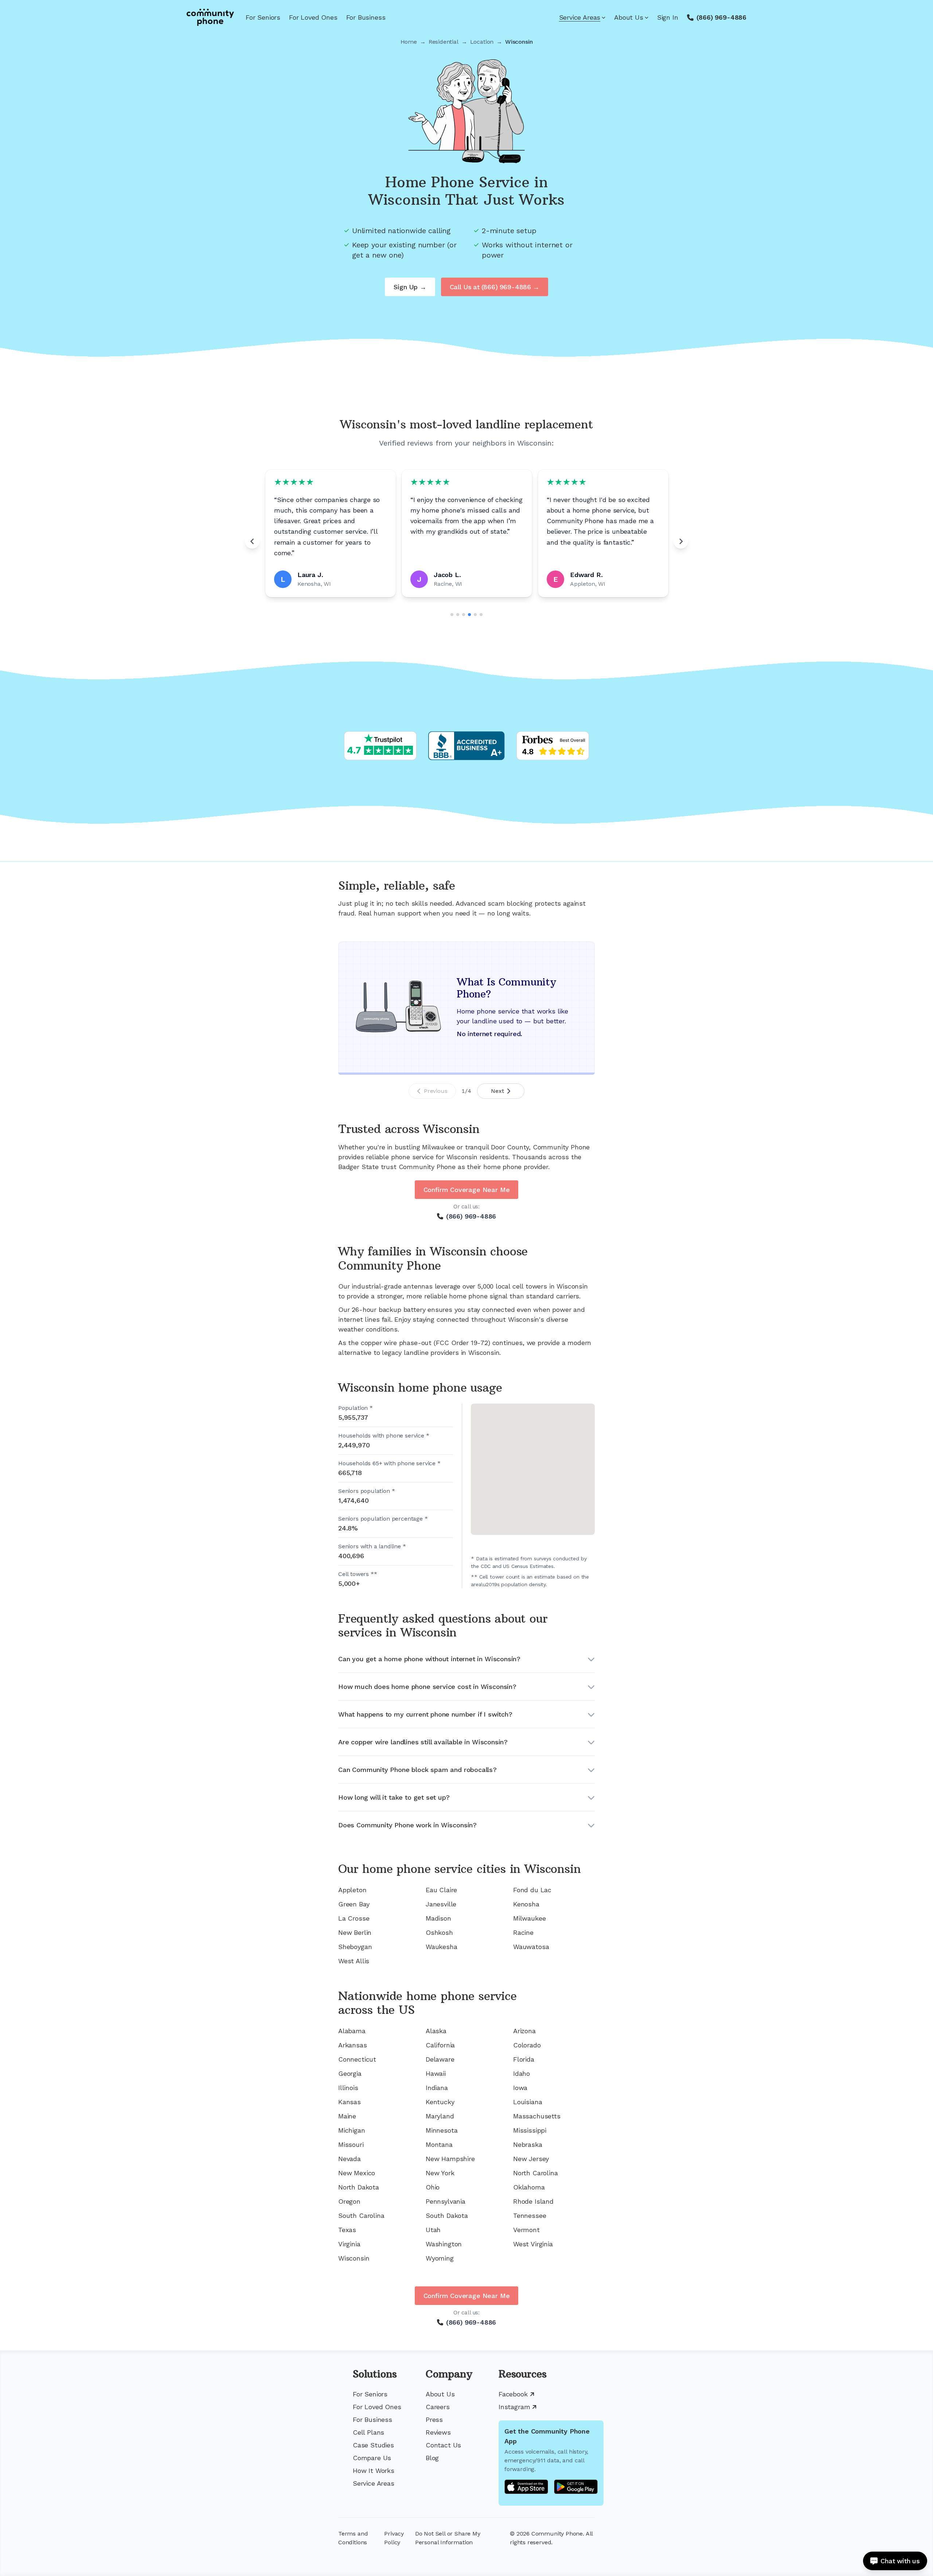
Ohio (433, 2187)
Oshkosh (439, 1932)
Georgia (350, 2073)
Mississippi (530, 2130)
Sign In (668, 17)
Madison (438, 1918)
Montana (439, 2144)
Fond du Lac (532, 1890)
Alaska (436, 2031)
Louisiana (528, 2102)
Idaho (522, 2073)
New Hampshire (450, 2159)
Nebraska (528, 2144)
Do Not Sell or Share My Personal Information (448, 2538)
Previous (436, 1091)
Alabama (352, 2031)
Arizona (524, 2031)
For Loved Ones (313, 17)
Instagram (514, 2407)
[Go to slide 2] (458, 615)
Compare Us (372, 2458)
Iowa (520, 2088)
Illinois (348, 2088)
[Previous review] (252, 541)
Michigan (352, 2130)
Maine (347, 2116)
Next (497, 1091)
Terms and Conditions (353, 2538)
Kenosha (526, 1904)
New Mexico (357, 2173)
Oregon (349, 2201)
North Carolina (535, 2173)
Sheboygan (355, 1947)
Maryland (440, 2116)
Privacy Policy (394, 2538)
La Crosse (354, 1918)
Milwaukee (529, 1918)
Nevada (350, 2159)
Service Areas (580, 17)
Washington (444, 2244)
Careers (438, 2407)
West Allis (354, 1961)
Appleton (352, 1890)
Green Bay (354, 1904)
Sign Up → (410, 287)
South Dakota (447, 2216)
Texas (347, 2230)
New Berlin (355, 1932)
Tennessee (530, 2216)
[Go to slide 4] (469, 615)
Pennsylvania (446, 2201)
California (440, 2045)
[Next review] (681, 541)
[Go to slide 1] (452, 615)
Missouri (351, 2144)
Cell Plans (368, 2432)
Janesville (441, 1904)
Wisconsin (354, 2258)
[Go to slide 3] (464, 615)
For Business (366, 17)
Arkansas (353, 2045)
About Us (629, 17)
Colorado (527, 2045)
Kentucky (440, 2102)
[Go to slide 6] (481, 615)
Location (482, 42)
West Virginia (533, 2244)
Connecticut (357, 2059)
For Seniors (263, 17)
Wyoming (440, 2258)
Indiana (437, 2088)
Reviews (438, 2432)
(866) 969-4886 (721, 17)
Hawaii (436, 2073)
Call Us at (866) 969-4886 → (495, 287)
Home (409, 42)
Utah (433, 2230)
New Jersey (531, 2159)
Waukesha (442, 1947)
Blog (432, 2458)
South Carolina (361, 2216)
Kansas (350, 2102)
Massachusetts (537, 2116)
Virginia (349, 2244)
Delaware (440, 2059)
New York (440, 2173)
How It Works (374, 2471)
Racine (523, 1932)
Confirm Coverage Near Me (467, 1190)
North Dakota (359, 2187)
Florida (524, 2059)
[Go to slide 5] (475, 615)
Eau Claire (441, 1890)
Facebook (513, 2394)
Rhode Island (533, 2201)
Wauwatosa (531, 1947)
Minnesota (442, 2130)
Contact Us (443, 2445)
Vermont (526, 2230)
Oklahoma (529, 2187)
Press (434, 2420)
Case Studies (373, 2445)
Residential (444, 42)
